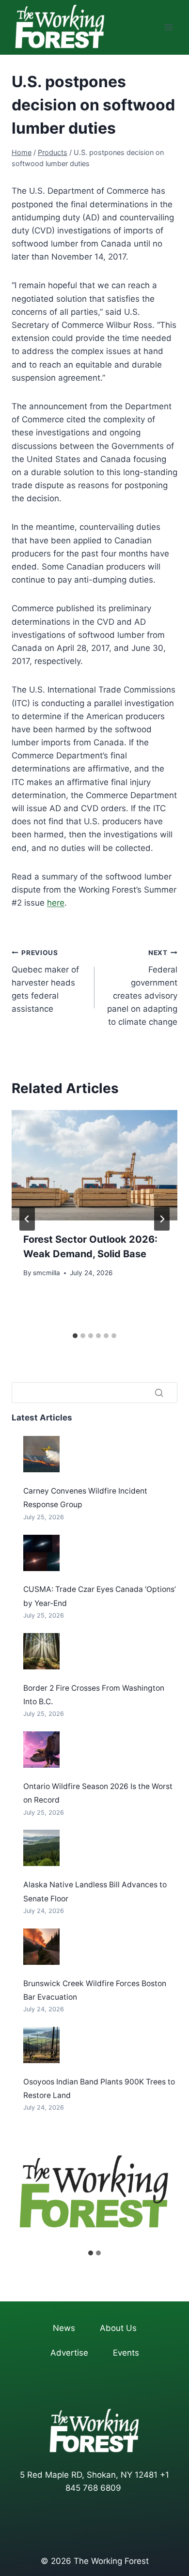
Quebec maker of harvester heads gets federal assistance (45, 981)
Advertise (69, 2353)
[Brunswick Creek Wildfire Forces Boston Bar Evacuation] (41, 1947)
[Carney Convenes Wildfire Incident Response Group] (41, 1454)
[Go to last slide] (27, 1219)
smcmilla (47, 1273)
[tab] (75, 1336)
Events (126, 2353)
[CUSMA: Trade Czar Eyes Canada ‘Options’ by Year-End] (41, 1553)
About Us (118, 2328)
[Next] (162, 1219)
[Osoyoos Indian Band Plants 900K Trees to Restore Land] (41, 2045)
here (56, 903)
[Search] (159, 1393)
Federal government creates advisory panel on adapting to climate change (142, 988)
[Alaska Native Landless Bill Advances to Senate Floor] (41, 1848)
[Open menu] (168, 27)
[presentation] (94, 1165)
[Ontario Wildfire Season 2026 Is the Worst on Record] (41, 1750)
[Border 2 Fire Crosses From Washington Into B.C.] (41, 1651)
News (64, 2328)
